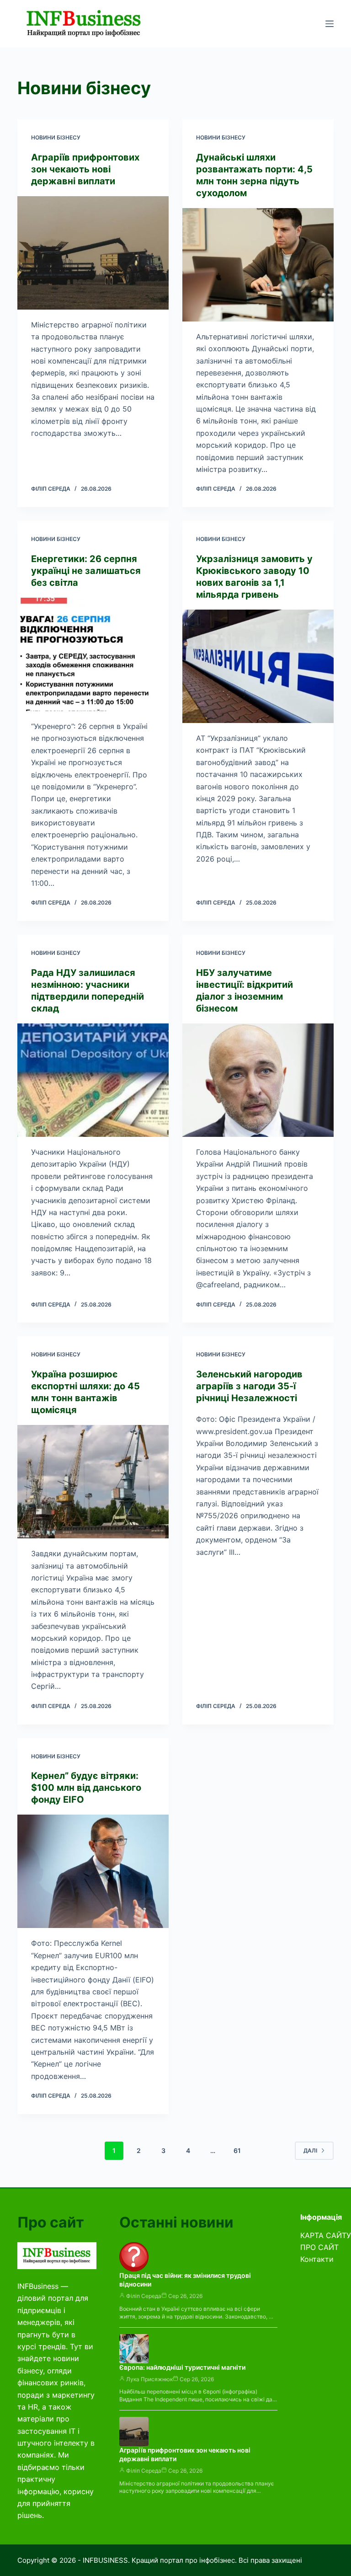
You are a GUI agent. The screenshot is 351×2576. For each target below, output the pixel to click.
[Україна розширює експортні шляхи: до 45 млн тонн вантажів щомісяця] (93, 1482)
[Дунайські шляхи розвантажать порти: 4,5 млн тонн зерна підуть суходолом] (258, 265)
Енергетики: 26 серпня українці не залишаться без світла (86, 571)
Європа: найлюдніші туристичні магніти (182, 2367)
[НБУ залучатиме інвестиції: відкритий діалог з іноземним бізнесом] (258, 1080)
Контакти (317, 2259)
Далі (310, 2150)
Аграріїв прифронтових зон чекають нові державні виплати (85, 169)
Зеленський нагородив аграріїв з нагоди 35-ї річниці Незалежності (249, 1386)
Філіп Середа (144, 2296)
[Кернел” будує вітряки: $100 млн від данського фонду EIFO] (93, 1871)
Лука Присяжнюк (149, 2379)
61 (237, 2150)
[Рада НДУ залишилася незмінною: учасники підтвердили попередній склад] (93, 1080)
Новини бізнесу (56, 137)
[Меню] (330, 24)
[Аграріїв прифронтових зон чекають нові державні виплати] (93, 253)
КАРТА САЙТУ (326, 2235)
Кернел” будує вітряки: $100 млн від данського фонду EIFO (86, 1788)
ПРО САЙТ (319, 2247)
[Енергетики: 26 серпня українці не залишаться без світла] (93, 654)
